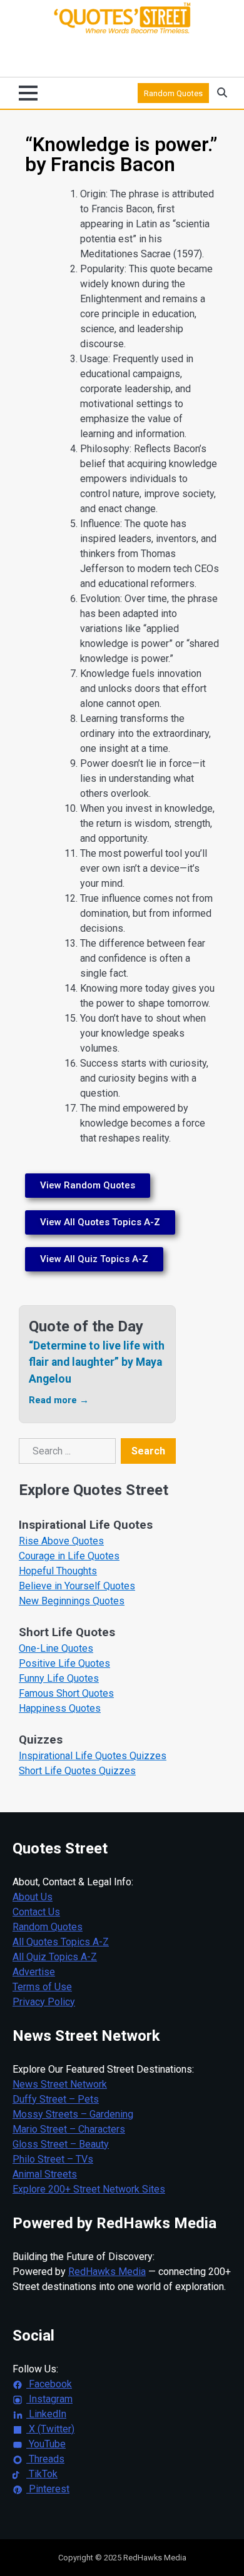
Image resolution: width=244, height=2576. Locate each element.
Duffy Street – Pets (56, 2099)
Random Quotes (173, 93)
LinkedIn (46, 2414)
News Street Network (60, 2084)
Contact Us (36, 1912)
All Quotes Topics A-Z (61, 1942)
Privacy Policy (44, 2002)
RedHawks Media (107, 2272)
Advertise (34, 1972)
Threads (45, 2459)
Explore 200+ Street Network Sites (89, 2189)
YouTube (46, 2444)
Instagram (49, 2399)
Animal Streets (45, 2174)
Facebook (49, 2384)
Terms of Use (42, 1987)
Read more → (59, 1400)
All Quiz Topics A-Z (55, 1957)
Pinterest (48, 2489)
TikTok (42, 2474)
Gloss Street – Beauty (61, 2144)
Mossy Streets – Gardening (73, 2114)
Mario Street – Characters (69, 2129)
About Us (33, 1897)
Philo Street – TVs (53, 2159)
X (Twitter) (50, 2429)
